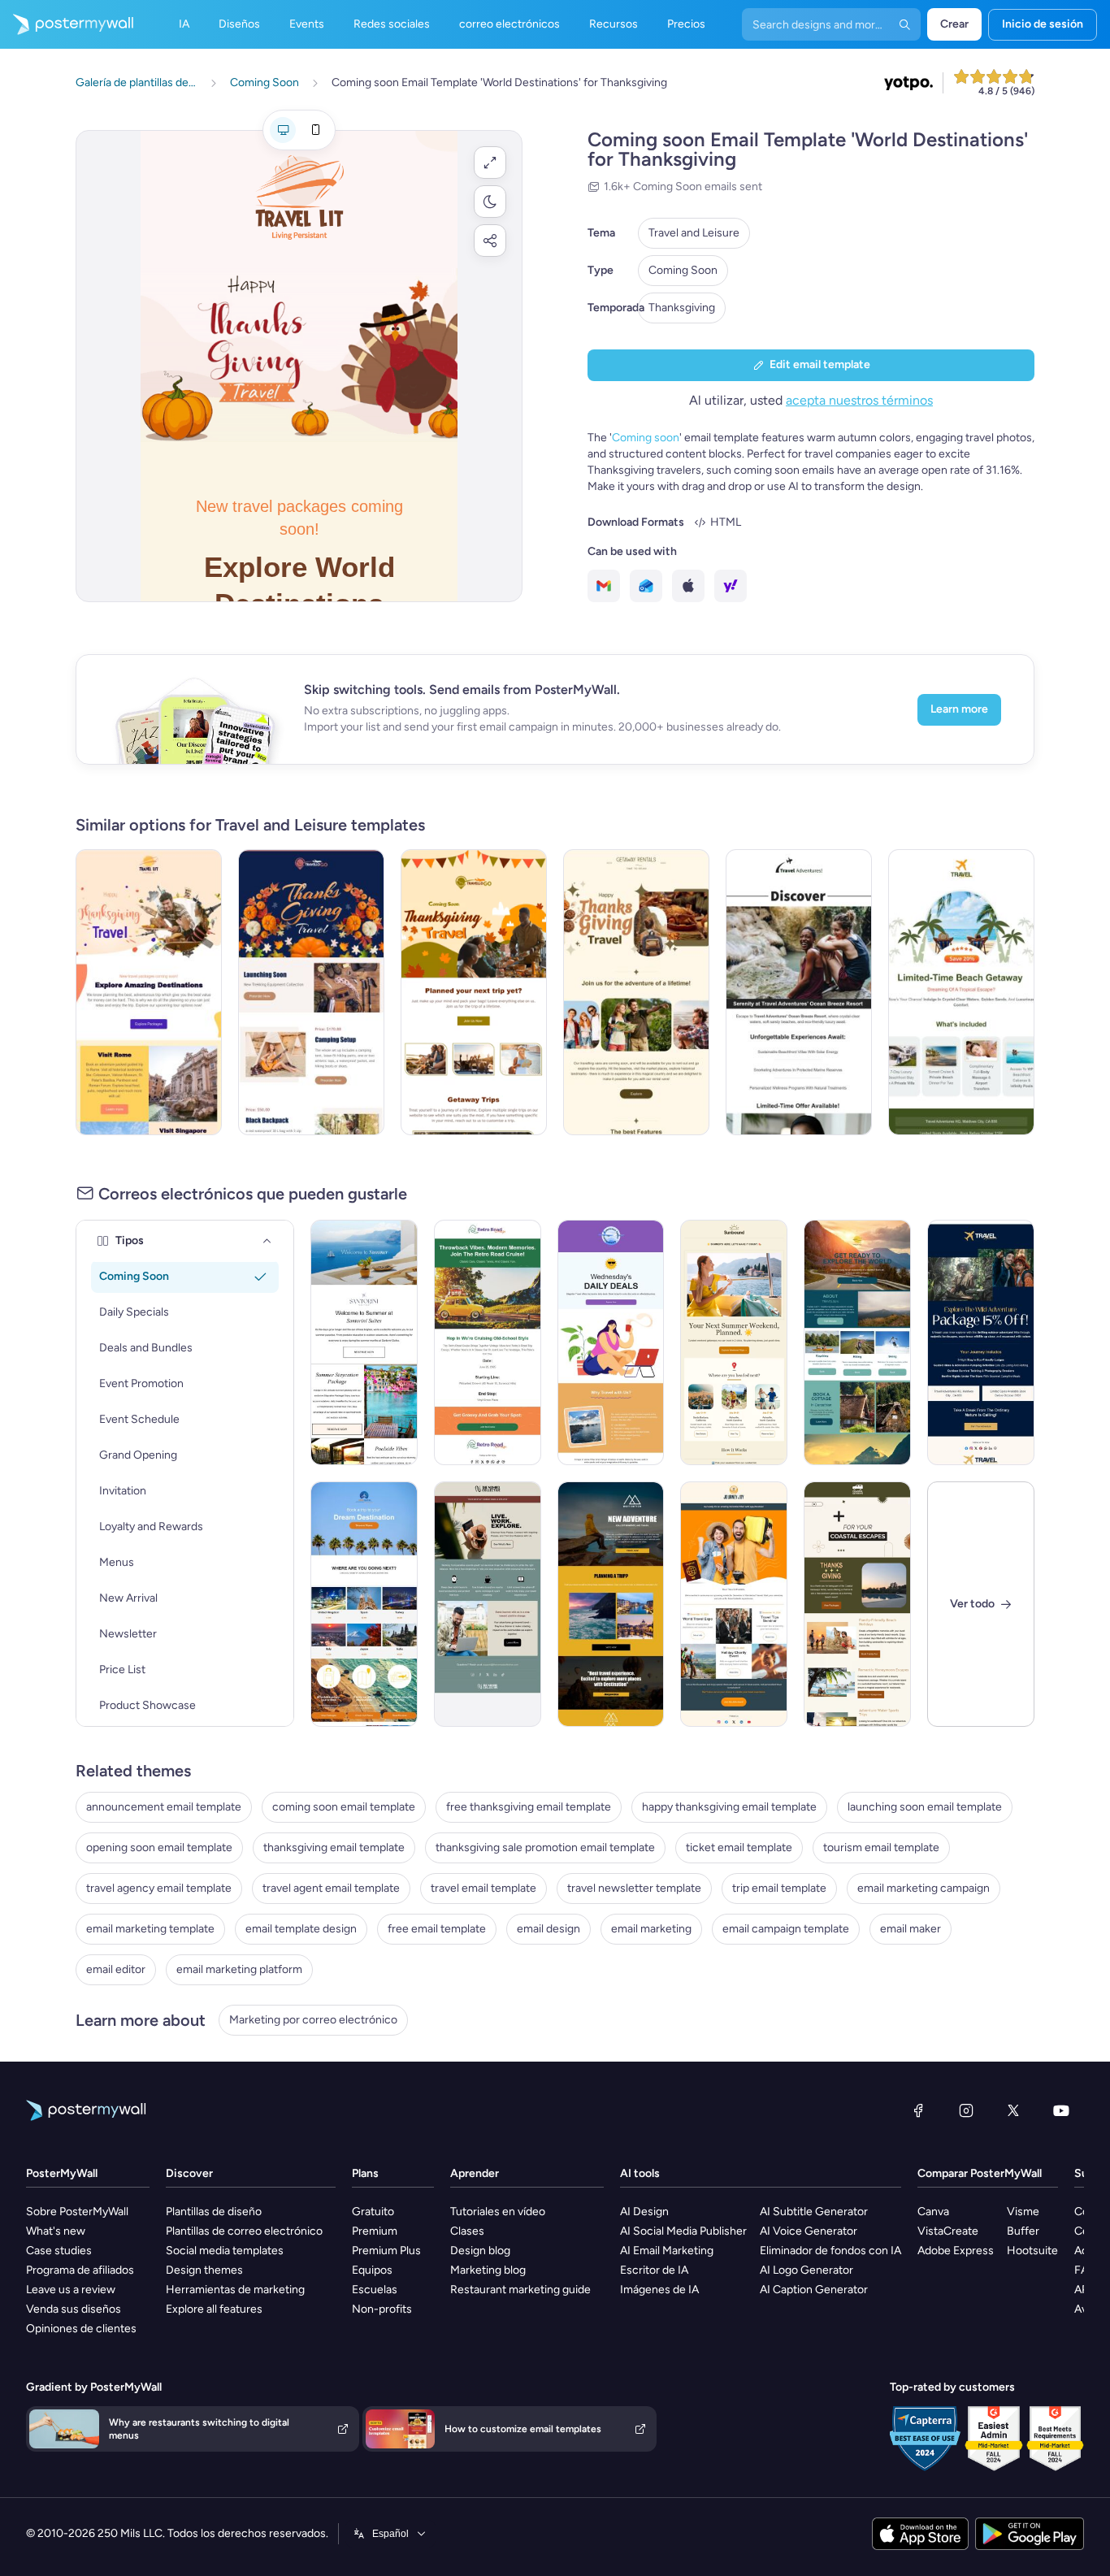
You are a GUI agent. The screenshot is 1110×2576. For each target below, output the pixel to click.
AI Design (644, 2212)
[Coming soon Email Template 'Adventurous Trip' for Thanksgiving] (149, 992)
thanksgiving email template (334, 1847)
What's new (56, 2231)
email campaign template (786, 1929)
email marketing (651, 1929)
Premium (375, 2231)
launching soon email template (925, 1807)
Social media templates (225, 2251)
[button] (490, 163)
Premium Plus (386, 2251)
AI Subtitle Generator (814, 2212)
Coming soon (646, 438)
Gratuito (373, 2212)
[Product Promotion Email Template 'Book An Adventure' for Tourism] (857, 1342)
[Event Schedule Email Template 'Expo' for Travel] (734, 1604)
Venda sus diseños (74, 2309)
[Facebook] (918, 2110)
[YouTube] (1061, 2110)
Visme (1023, 2212)
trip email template (779, 1888)
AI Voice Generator (809, 2231)
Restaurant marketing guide (520, 2290)
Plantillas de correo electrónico (244, 2231)
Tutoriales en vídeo (498, 2212)
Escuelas (375, 2290)
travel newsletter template (634, 1888)
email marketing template (150, 1929)
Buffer (1023, 2231)
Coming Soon (683, 270)
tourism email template (881, 1847)
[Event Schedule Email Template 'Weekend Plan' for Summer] (734, 1342)
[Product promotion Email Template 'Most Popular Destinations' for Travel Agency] (364, 1604)
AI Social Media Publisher (683, 2231)
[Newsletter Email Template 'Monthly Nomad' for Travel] (488, 1604)
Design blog (480, 2251)
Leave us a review (71, 2290)
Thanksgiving (682, 308)
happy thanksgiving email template (729, 1807)
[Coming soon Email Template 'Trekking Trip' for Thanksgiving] (311, 992)
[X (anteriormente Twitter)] (1013, 2110)
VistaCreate (948, 2231)
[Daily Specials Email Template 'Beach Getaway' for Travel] (961, 992)
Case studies (59, 2251)
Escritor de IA (654, 2270)
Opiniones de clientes (81, 2329)
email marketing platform (239, 1969)
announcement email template (164, 1807)
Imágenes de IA (659, 2290)
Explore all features (214, 2309)
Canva (933, 2212)
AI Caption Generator (814, 2290)
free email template (437, 1929)
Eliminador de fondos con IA (830, 2251)
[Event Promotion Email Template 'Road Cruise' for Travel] (488, 1342)
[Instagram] (966, 2110)
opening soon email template (159, 1847)
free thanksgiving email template (529, 1807)
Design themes (204, 2270)
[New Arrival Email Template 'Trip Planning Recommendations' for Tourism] (611, 1604)
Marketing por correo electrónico (313, 2020)
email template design (301, 1929)
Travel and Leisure (694, 233)
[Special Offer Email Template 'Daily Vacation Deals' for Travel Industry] (611, 1342)
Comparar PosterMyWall (980, 2173)
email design (548, 1929)
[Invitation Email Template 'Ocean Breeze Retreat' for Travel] (799, 992)
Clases (467, 2231)
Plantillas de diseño (214, 2212)
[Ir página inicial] (67, 24)
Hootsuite (1032, 2251)
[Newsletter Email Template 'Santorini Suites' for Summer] (364, 1342)
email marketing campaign (924, 1888)
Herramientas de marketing (235, 2290)
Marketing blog (488, 2270)
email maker (911, 1929)
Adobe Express (956, 2251)
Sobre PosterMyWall (77, 2212)
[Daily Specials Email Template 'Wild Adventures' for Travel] (981, 1342)
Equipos (372, 2270)
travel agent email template (331, 1888)
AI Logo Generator (806, 2270)
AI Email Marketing (667, 2251)
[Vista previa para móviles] (315, 130)
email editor (116, 1969)
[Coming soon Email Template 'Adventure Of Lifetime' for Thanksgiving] (636, 992)
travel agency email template (159, 1888)
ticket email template (739, 1847)
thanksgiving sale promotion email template (545, 1847)
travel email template (483, 1888)
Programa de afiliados (80, 2270)
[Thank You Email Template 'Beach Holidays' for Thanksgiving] (857, 1604)
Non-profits (382, 2309)
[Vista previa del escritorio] (283, 130)
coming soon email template (344, 1807)
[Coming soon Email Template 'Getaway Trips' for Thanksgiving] (474, 992)
